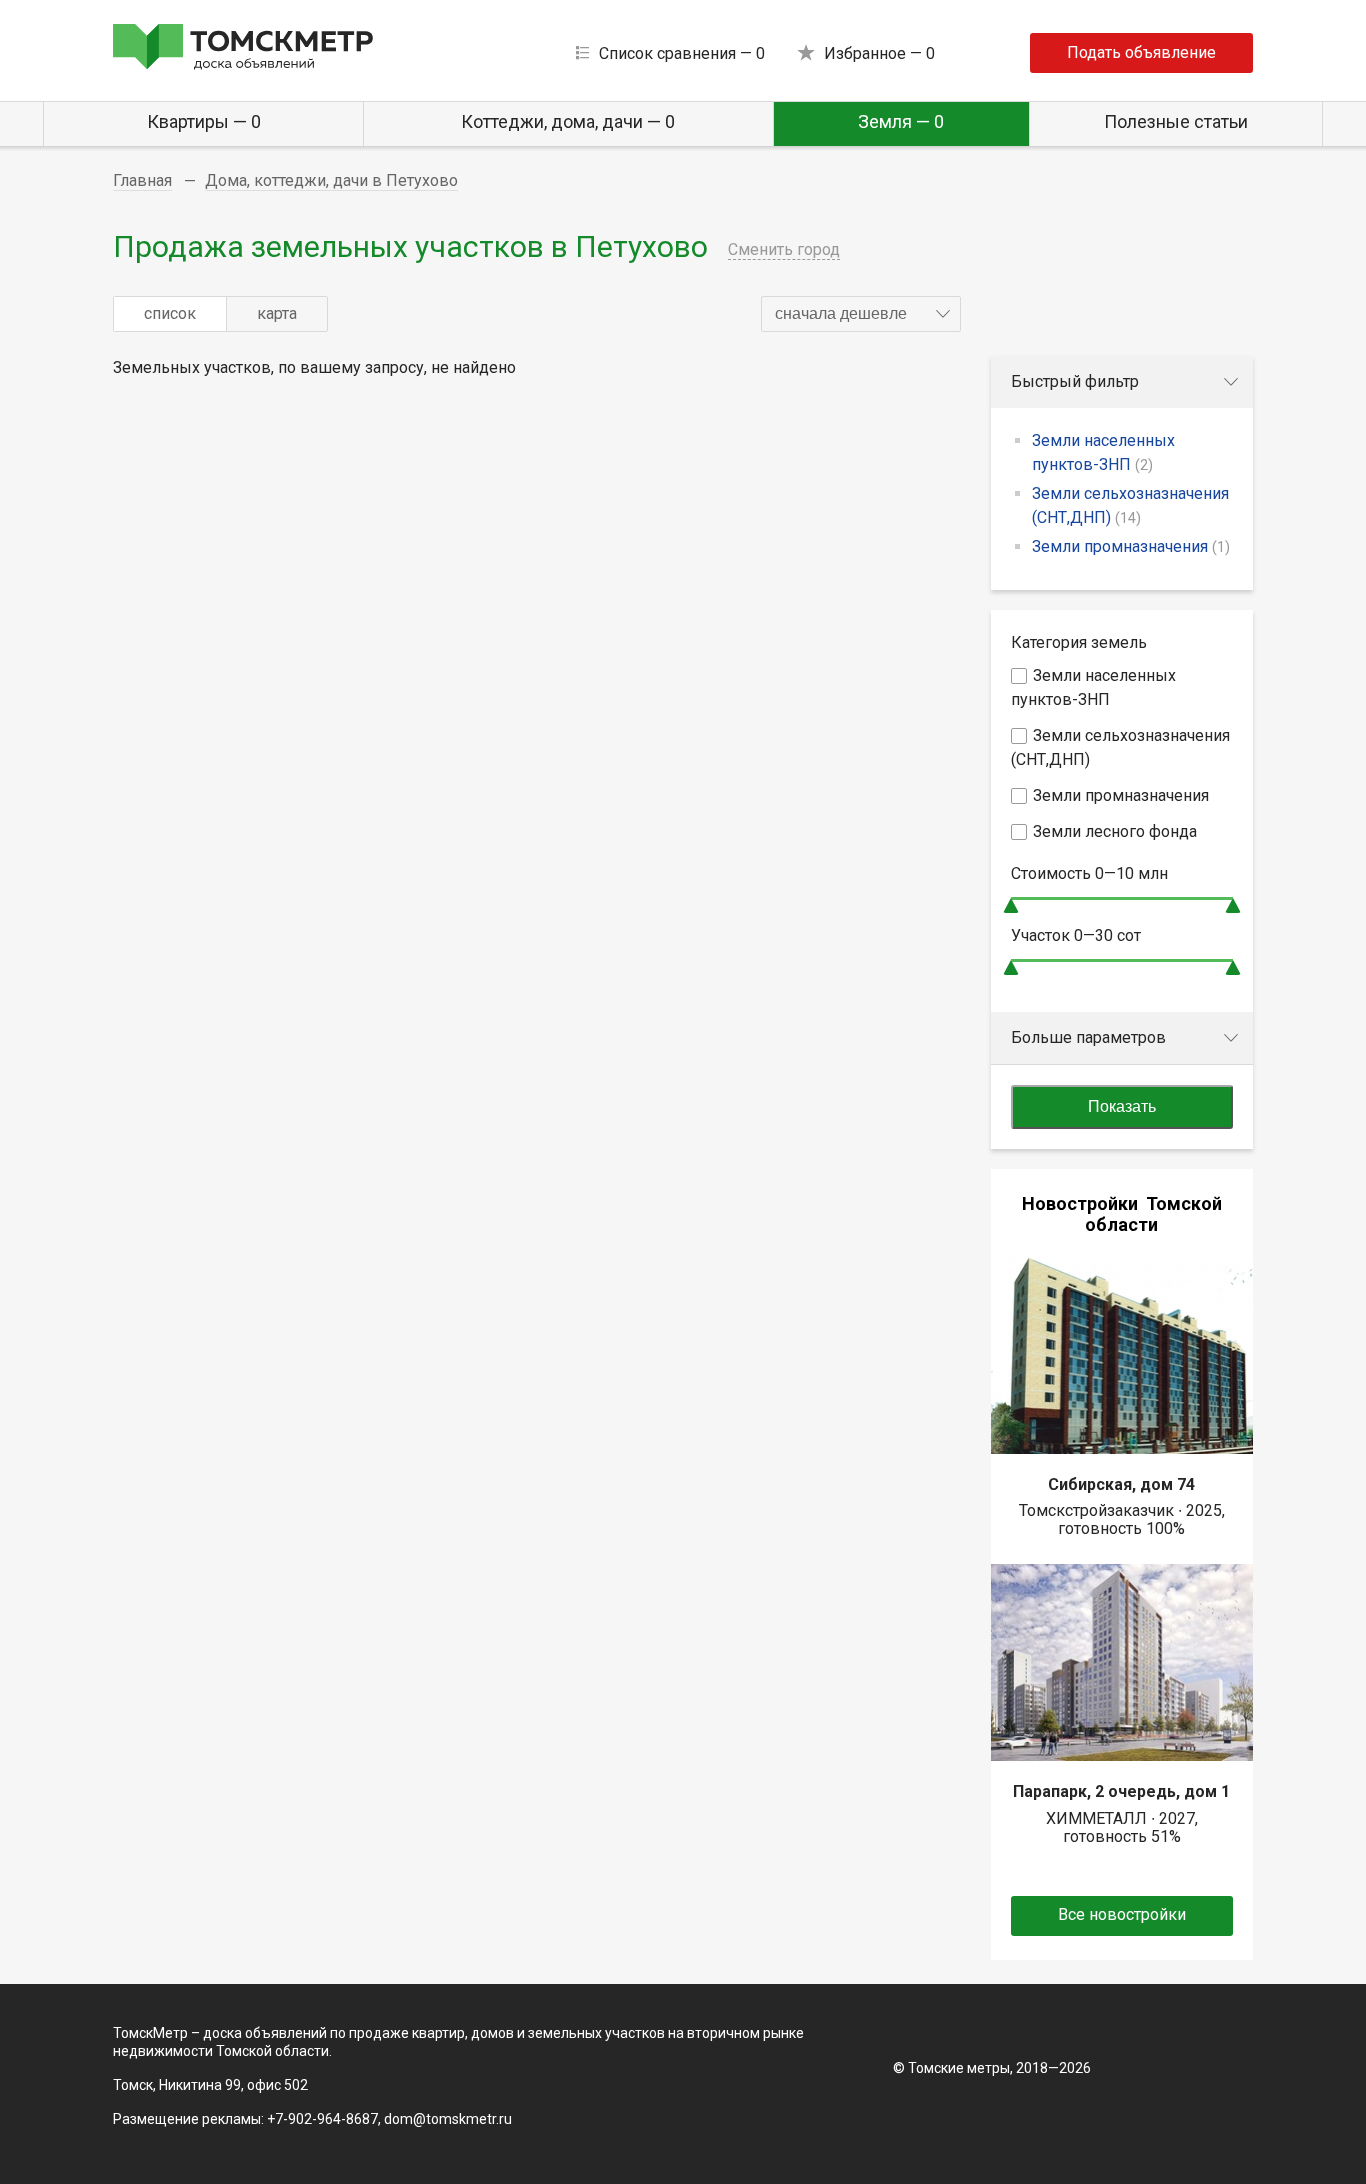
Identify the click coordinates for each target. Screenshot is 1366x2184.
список (170, 313)
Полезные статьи (1176, 121)
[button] (861, 314)
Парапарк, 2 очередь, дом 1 (1121, 1791)
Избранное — (879, 53)
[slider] (1011, 905)
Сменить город (784, 249)
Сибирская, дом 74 (1121, 1484)
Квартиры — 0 (204, 121)
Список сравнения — (682, 53)
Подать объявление (1141, 52)
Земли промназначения (1131, 546)
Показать (1122, 1106)
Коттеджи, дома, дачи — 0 (568, 121)
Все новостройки (1122, 1914)
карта (277, 313)
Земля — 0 (901, 121)
